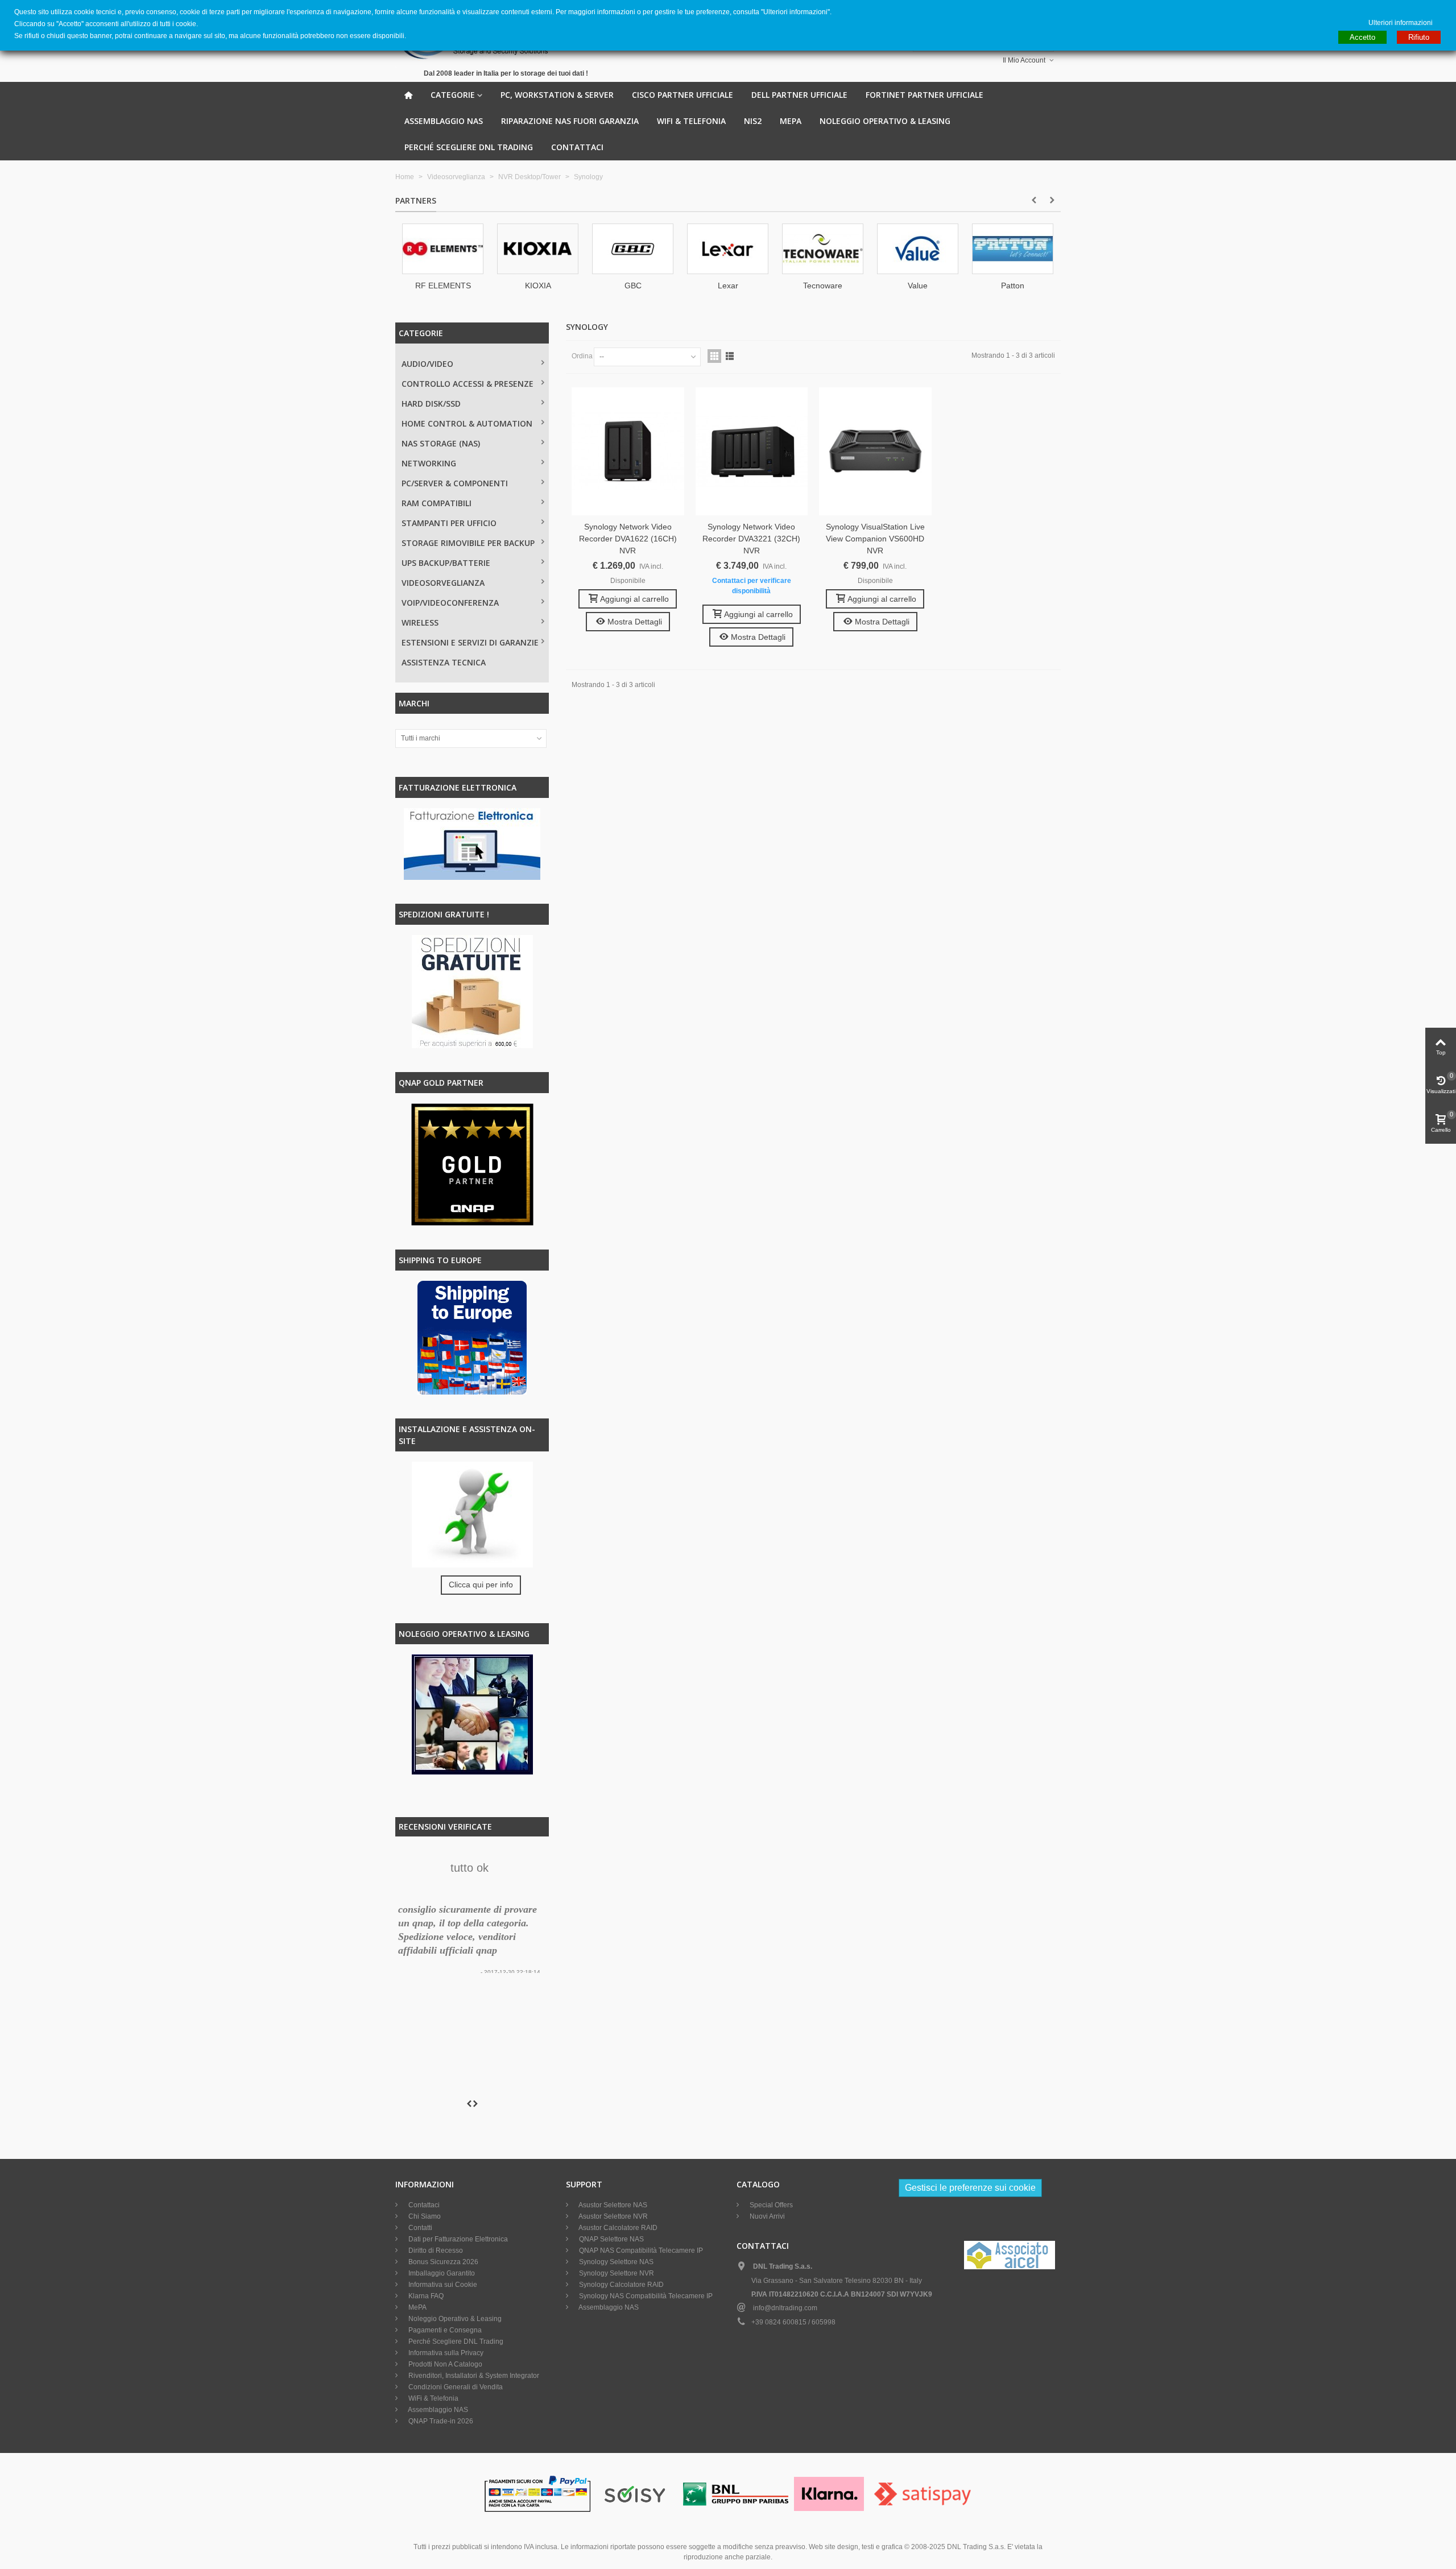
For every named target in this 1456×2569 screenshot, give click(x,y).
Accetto (1362, 37)
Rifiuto (1419, 37)
